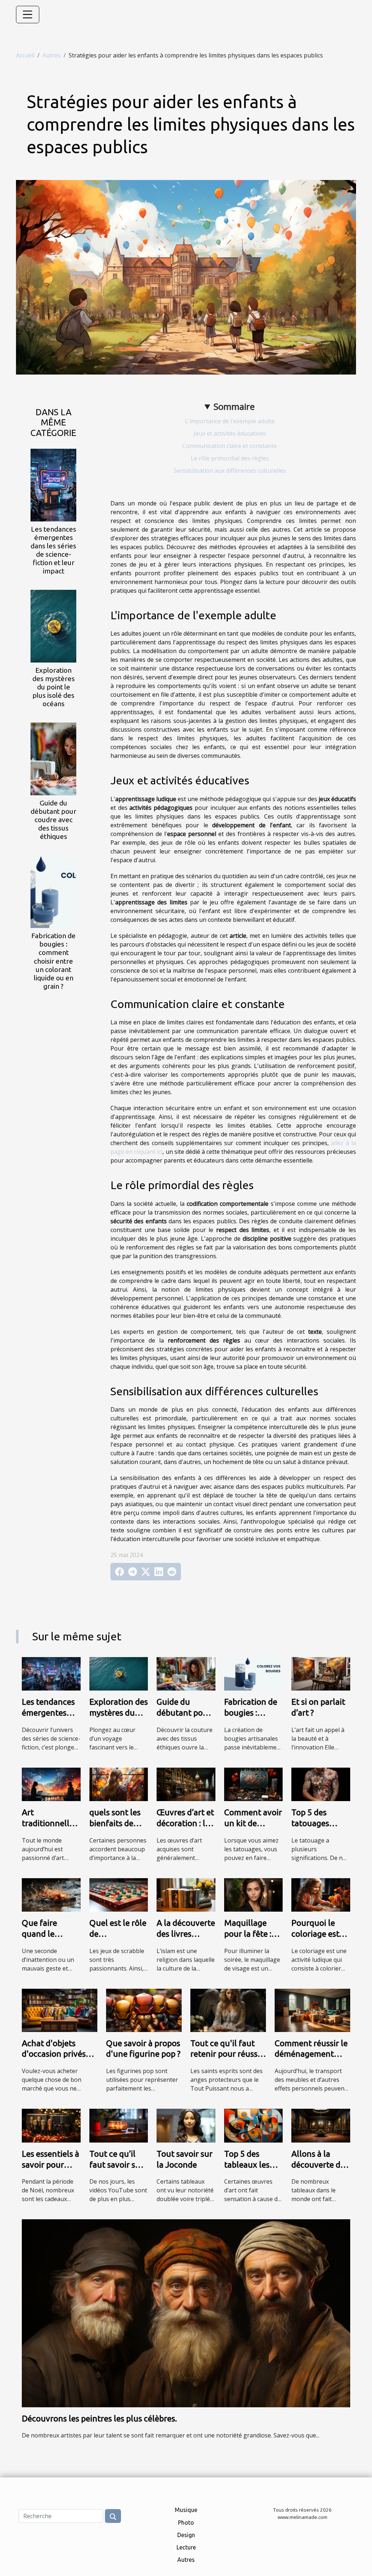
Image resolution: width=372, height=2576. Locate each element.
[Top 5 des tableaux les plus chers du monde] (254, 2125)
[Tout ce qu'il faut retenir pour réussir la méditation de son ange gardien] (228, 2010)
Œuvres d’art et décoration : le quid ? (185, 1823)
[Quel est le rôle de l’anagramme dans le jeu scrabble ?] (119, 1894)
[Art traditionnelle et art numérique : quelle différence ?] (51, 1784)
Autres (52, 55)
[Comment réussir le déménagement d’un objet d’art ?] (312, 2010)
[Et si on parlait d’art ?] (321, 1673)
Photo (186, 2523)
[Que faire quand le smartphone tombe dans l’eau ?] (51, 1894)
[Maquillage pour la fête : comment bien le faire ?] (254, 1894)
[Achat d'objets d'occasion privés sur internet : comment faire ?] (60, 2010)
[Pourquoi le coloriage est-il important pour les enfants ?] (321, 1894)
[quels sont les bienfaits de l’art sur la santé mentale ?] (119, 1784)
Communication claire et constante (230, 446)
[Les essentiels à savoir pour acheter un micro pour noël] (51, 2125)
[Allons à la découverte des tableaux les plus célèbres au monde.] (321, 2125)
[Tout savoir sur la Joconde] (186, 2125)
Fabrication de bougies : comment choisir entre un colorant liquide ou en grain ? (53, 961)
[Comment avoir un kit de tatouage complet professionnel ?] (254, 1784)
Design (186, 2535)
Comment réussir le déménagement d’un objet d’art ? (311, 2054)
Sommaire (234, 406)
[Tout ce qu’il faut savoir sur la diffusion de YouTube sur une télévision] (119, 2125)
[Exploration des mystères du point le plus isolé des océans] (53, 625)
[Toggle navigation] (28, 15)
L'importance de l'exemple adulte (230, 421)
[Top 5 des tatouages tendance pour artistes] (321, 1784)
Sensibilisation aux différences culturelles (230, 471)
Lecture (186, 2547)
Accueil (25, 55)
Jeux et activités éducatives (230, 433)
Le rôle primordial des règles (230, 458)
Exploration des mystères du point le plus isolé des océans (54, 687)
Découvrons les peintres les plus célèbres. (99, 2418)
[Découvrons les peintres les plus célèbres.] (186, 2313)
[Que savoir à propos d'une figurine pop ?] (144, 2010)
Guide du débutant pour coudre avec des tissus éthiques (53, 820)
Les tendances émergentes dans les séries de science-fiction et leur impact (53, 550)
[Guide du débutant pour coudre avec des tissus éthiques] (53, 759)
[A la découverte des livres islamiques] (186, 1894)
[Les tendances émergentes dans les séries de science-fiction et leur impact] (53, 484)
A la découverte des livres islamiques (186, 1934)
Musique (186, 2510)
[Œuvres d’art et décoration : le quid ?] (186, 1784)
